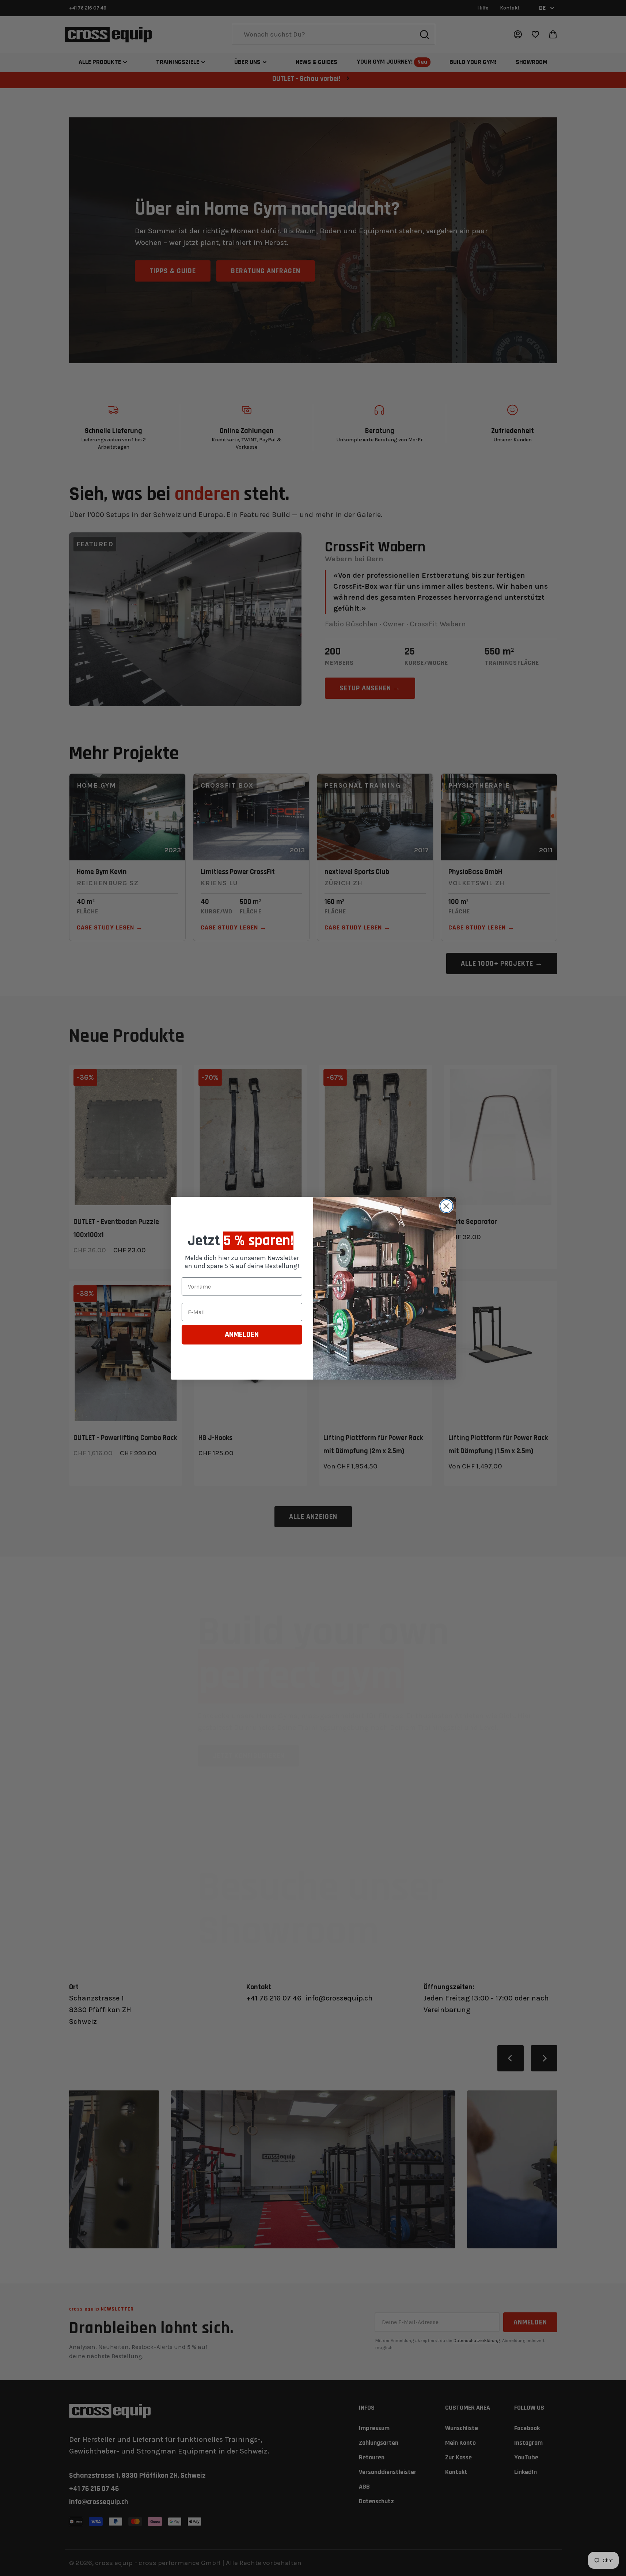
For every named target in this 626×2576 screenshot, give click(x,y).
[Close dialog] (446, 1206)
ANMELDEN (242, 1335)
